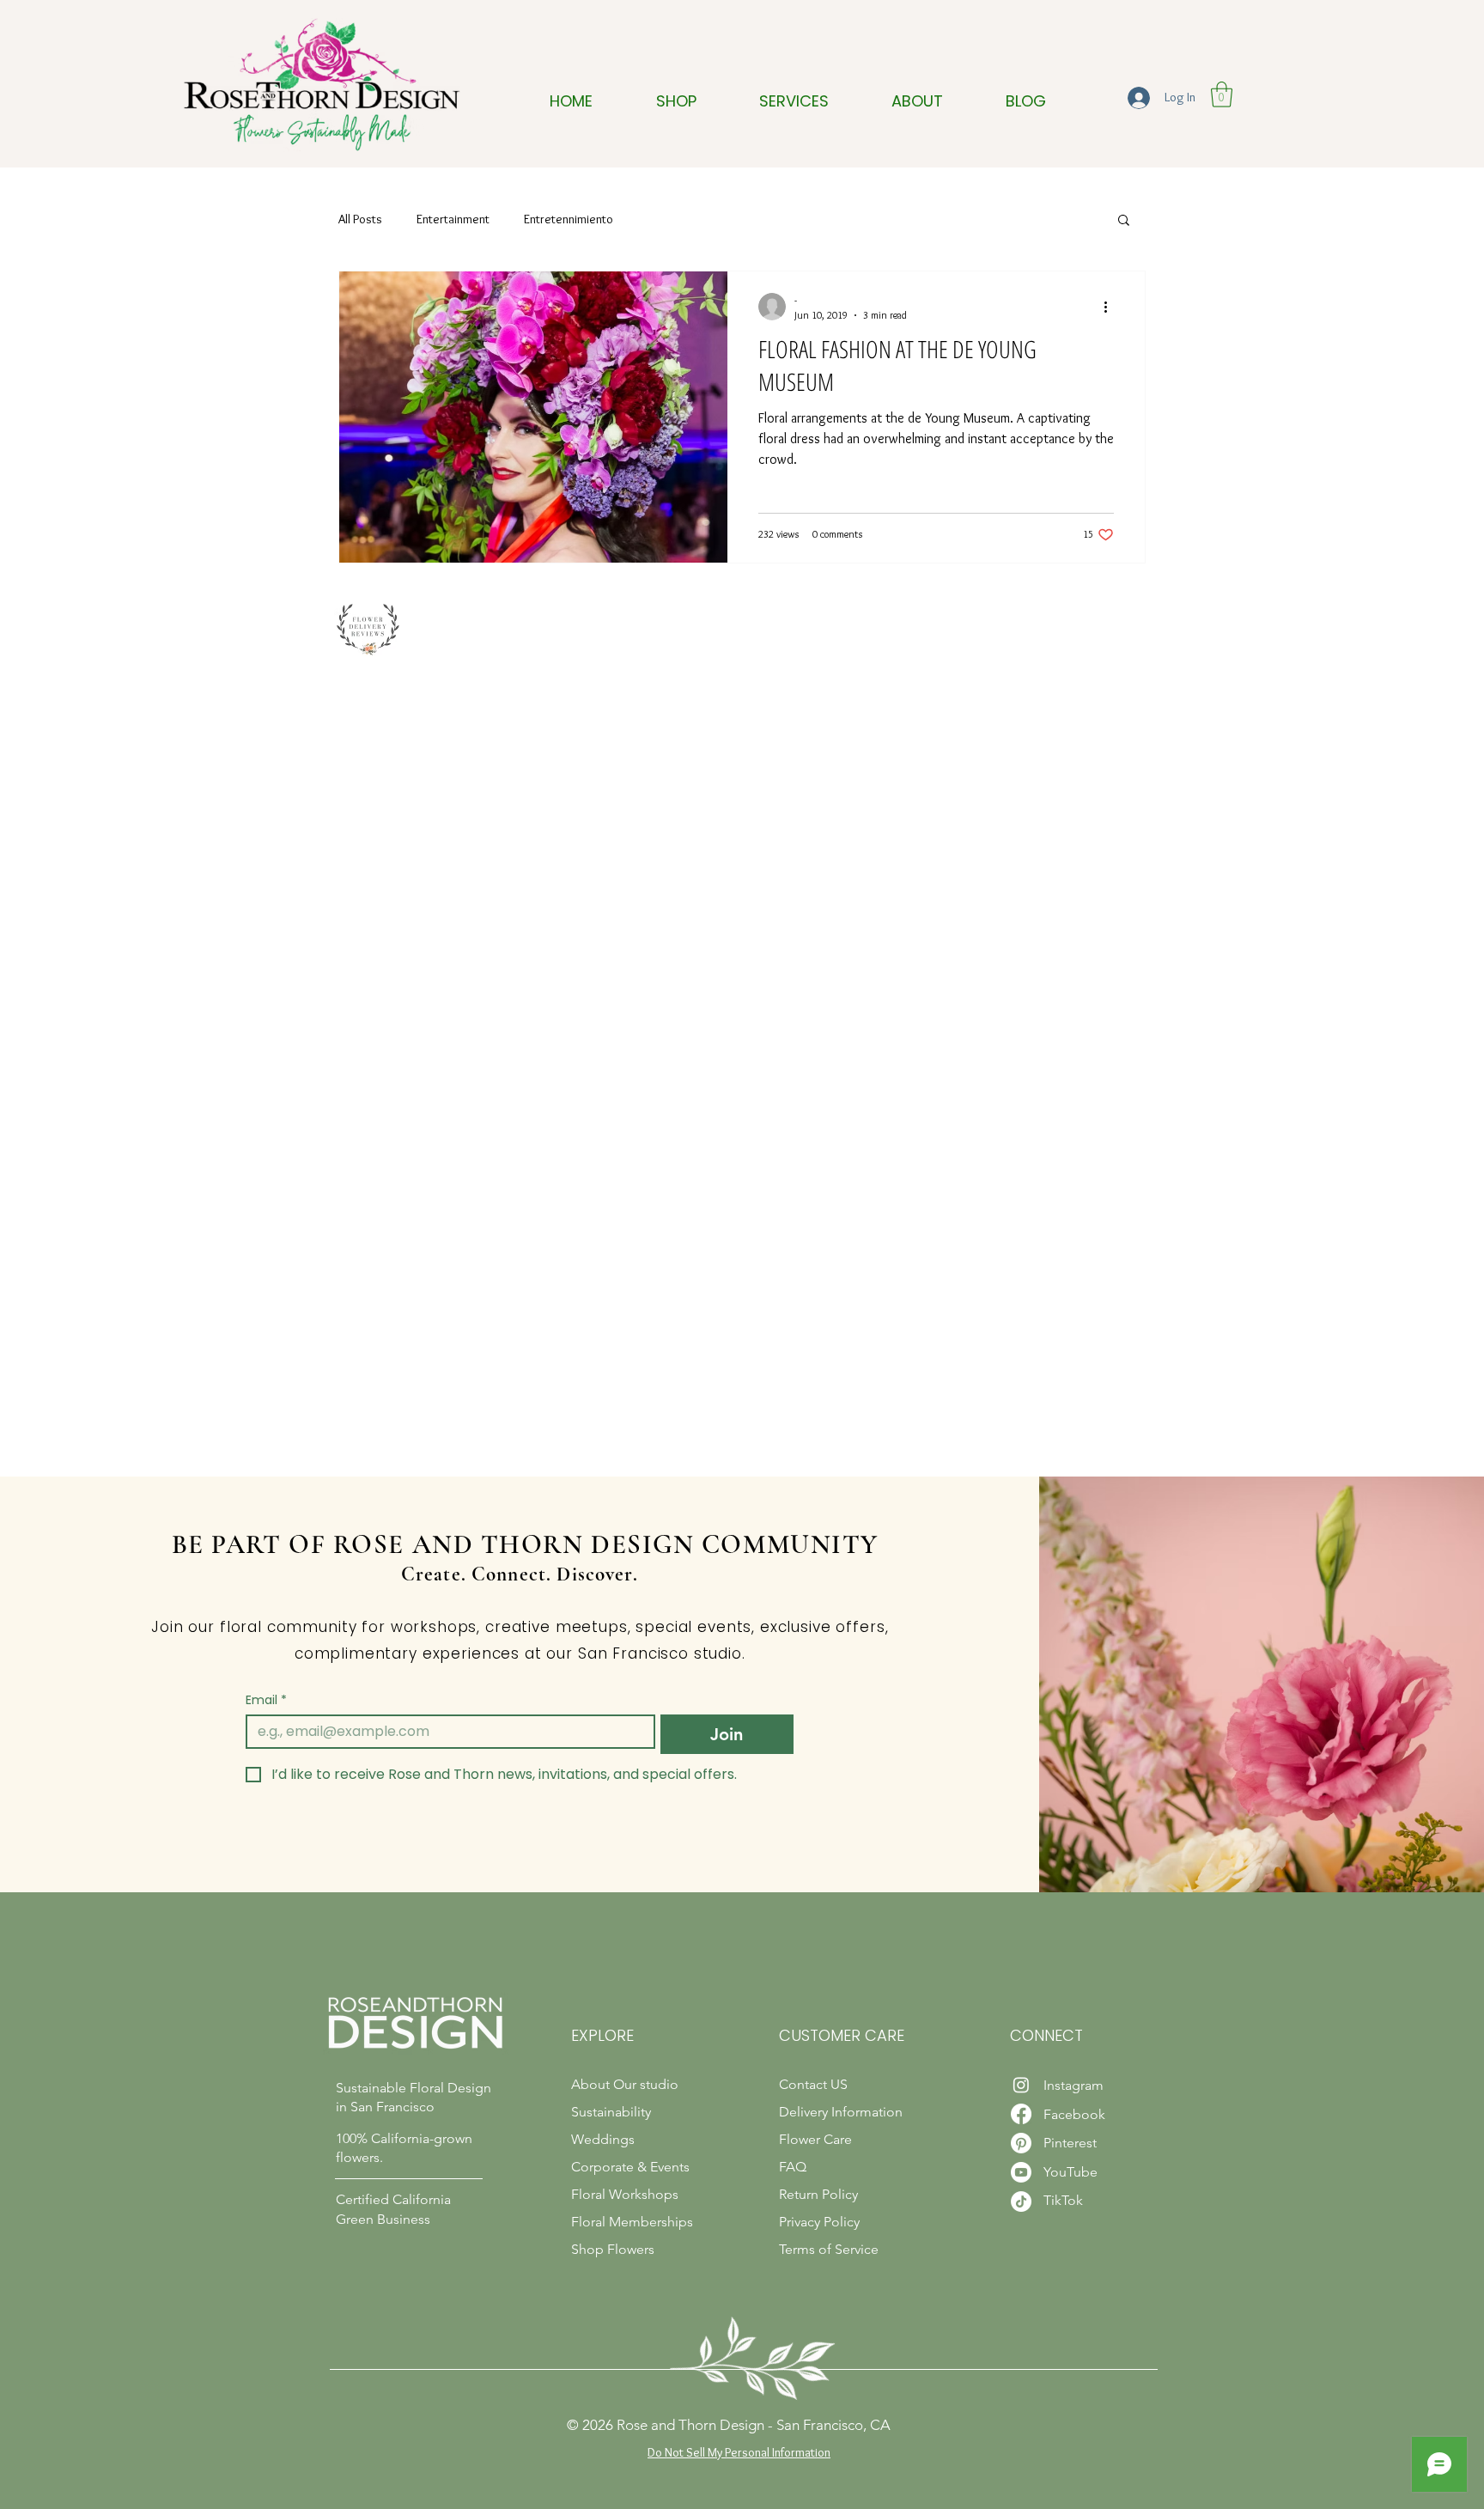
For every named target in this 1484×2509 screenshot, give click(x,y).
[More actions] (1111, 307)
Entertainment (453, 219)
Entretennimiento (569, 219)
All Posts (360, 219)
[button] (1222, 94)
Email (266, 1700)
